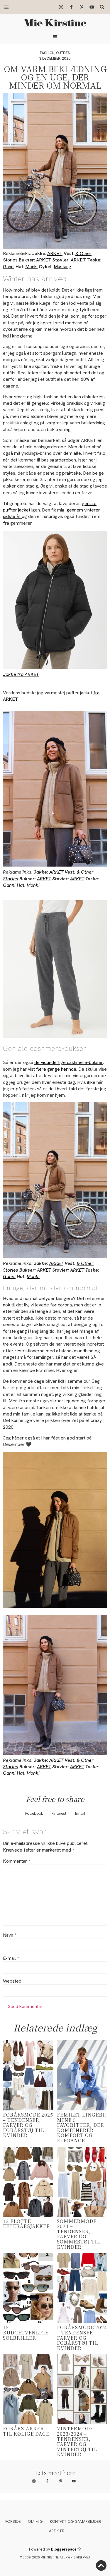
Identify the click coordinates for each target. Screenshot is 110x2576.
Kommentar (16, 1861)
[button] (6, 7)
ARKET (55, 253)
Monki (31, 267)
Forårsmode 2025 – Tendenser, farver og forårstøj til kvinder (28, 2125)
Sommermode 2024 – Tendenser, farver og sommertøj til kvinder (79, 2234)
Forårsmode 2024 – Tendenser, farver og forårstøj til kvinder (82, 2337)
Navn (10, 1935)
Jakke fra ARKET (21, 674)
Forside (13, 2521)
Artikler (57, 2531)
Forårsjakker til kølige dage (26, 2431)
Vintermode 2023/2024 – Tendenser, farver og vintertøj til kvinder (77, 2441)
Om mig (35, 2521)
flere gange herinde (56, 1069)
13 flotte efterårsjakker (27, 2224)
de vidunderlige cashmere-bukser (68, 1062)
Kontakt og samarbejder (76, 2521)
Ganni (9, 267)
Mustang (62, 267)
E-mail (11, 1958)
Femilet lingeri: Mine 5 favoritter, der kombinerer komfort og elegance (82, 2128)
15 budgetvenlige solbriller (26, 2332)
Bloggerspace (64, 2549)
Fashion (47, 53)
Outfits (63, 53)
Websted (12, 1981)
